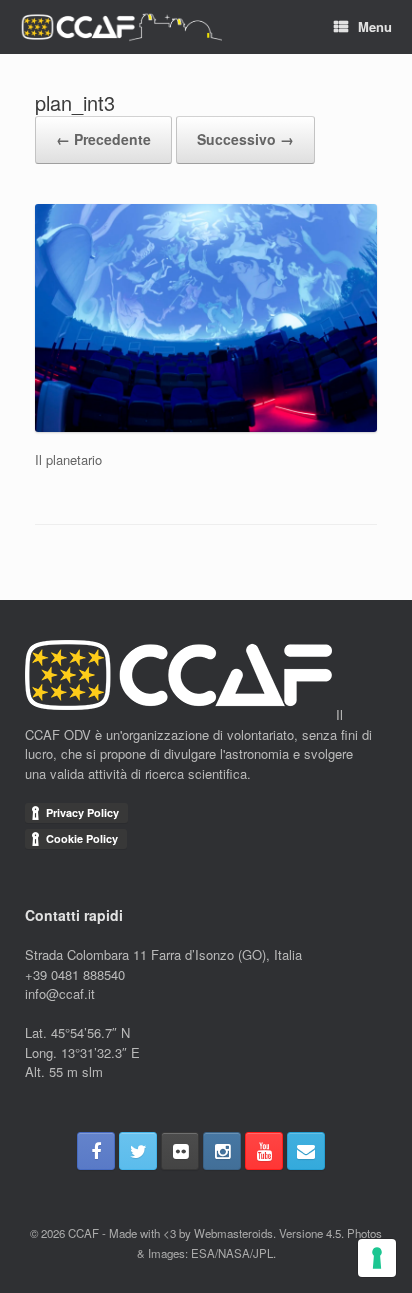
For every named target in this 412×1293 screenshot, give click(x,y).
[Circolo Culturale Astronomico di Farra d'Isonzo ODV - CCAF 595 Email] (306, 1151)
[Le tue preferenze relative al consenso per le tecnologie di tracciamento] (377, 1258)
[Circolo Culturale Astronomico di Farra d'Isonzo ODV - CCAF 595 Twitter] (138, 1151)
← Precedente (103, 139)
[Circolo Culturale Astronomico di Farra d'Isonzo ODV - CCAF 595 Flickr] (180, 1151)
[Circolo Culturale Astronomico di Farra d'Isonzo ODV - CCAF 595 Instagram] (222, 1151)
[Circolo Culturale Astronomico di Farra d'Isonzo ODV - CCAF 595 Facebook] (96, 1151)
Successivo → (245, 139)
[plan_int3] (206, 426)
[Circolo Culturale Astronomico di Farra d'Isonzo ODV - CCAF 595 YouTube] (264, 1151)
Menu (375, 26)
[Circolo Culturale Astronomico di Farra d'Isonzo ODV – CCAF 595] (121, 27)
